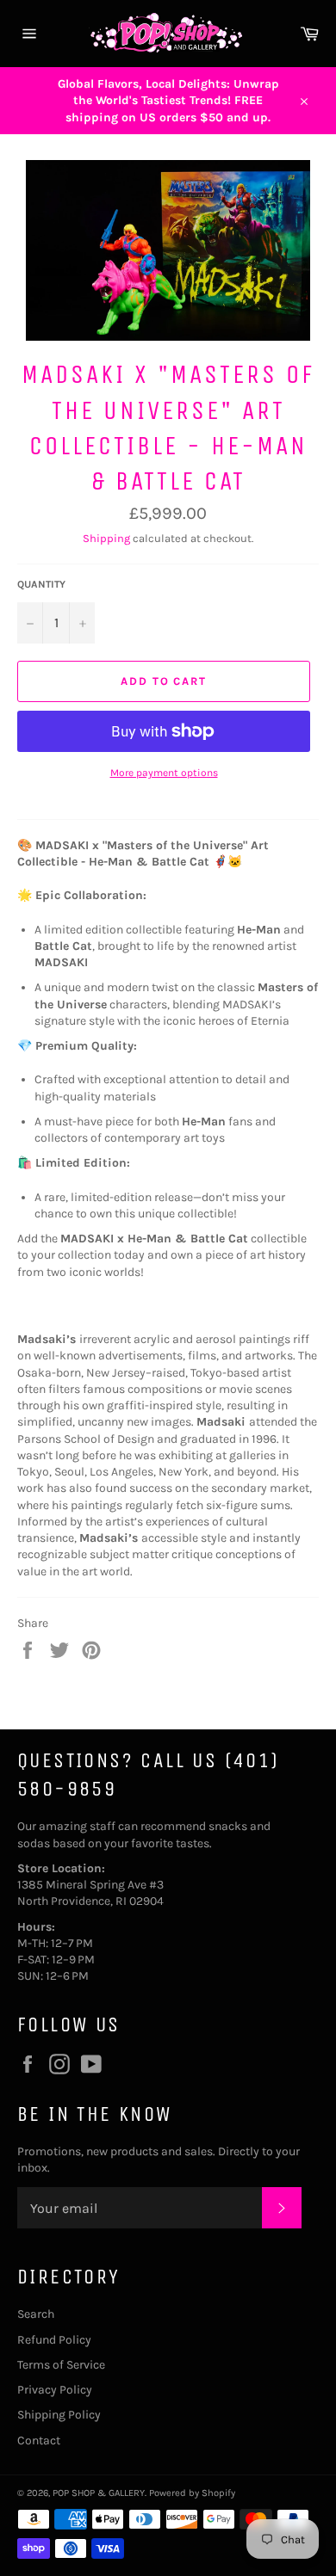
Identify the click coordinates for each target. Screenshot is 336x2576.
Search (36, 2314)
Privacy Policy (55, 2390)
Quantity (41, 584)
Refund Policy (54, 2340)
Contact (39, 2440)
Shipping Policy (59, 2415)
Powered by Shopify (192, 2493)
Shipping (106, 538)
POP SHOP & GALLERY (99, 2493)
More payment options (164, 773)
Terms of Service (61, 2365)
